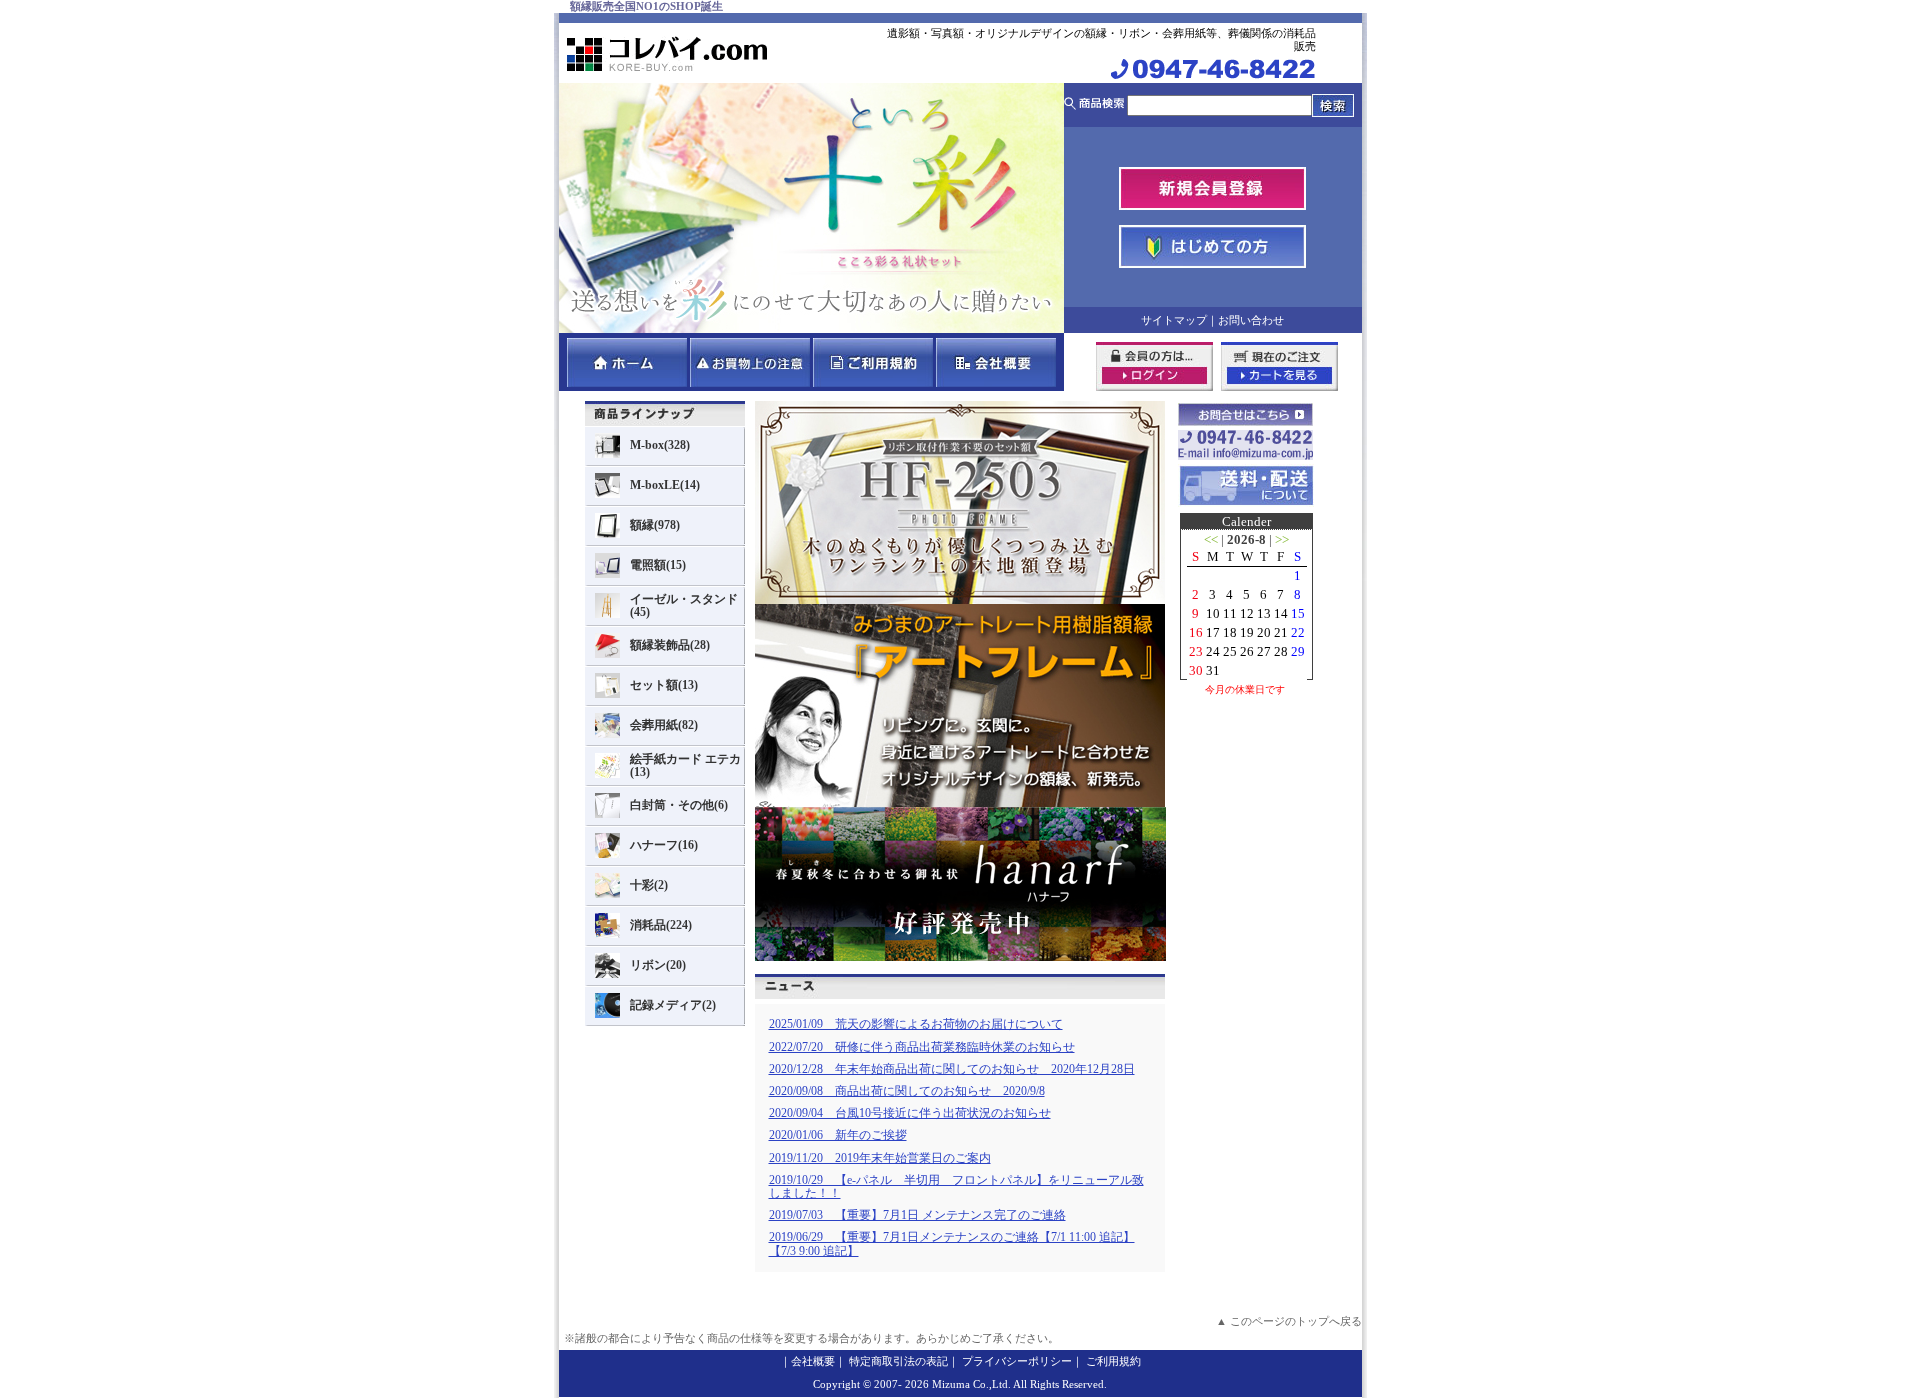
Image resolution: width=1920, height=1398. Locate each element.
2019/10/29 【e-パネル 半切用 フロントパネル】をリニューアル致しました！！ (956, 1186)
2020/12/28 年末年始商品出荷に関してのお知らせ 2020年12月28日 (952, 1069)
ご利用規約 (1113, 1361)
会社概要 (813, 1361)
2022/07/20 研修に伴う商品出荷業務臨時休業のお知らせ (922, 1047)
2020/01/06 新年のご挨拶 (838, 1135)
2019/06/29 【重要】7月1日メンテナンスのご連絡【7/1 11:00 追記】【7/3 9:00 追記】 (952, 1243)
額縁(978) (655, 525)
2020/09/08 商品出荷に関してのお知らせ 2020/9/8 (907, 1091)
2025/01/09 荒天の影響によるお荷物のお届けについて (916, 1024)
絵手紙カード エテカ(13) (685, 765)
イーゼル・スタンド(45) (684, 605)
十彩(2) (649, 885)
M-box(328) (660, 445)
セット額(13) (664, 685)
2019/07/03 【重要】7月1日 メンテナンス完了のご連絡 (917, 1215)
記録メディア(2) (673, 1005)
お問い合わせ (1251, 320)
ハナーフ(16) (664, 845)
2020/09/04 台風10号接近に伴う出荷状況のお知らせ (910, 1113)
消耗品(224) (661, 925)
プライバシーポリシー (1017, 1361)
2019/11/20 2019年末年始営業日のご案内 (880, 1158)
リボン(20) (658, 965)
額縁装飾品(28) (670, 645)
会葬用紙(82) (664, 725)
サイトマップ (1174, 320)
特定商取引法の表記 (898, 1361)
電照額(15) (658, 565)
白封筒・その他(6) (679, 805)
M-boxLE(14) (665, 485)
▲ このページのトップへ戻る (1289, 1321)
